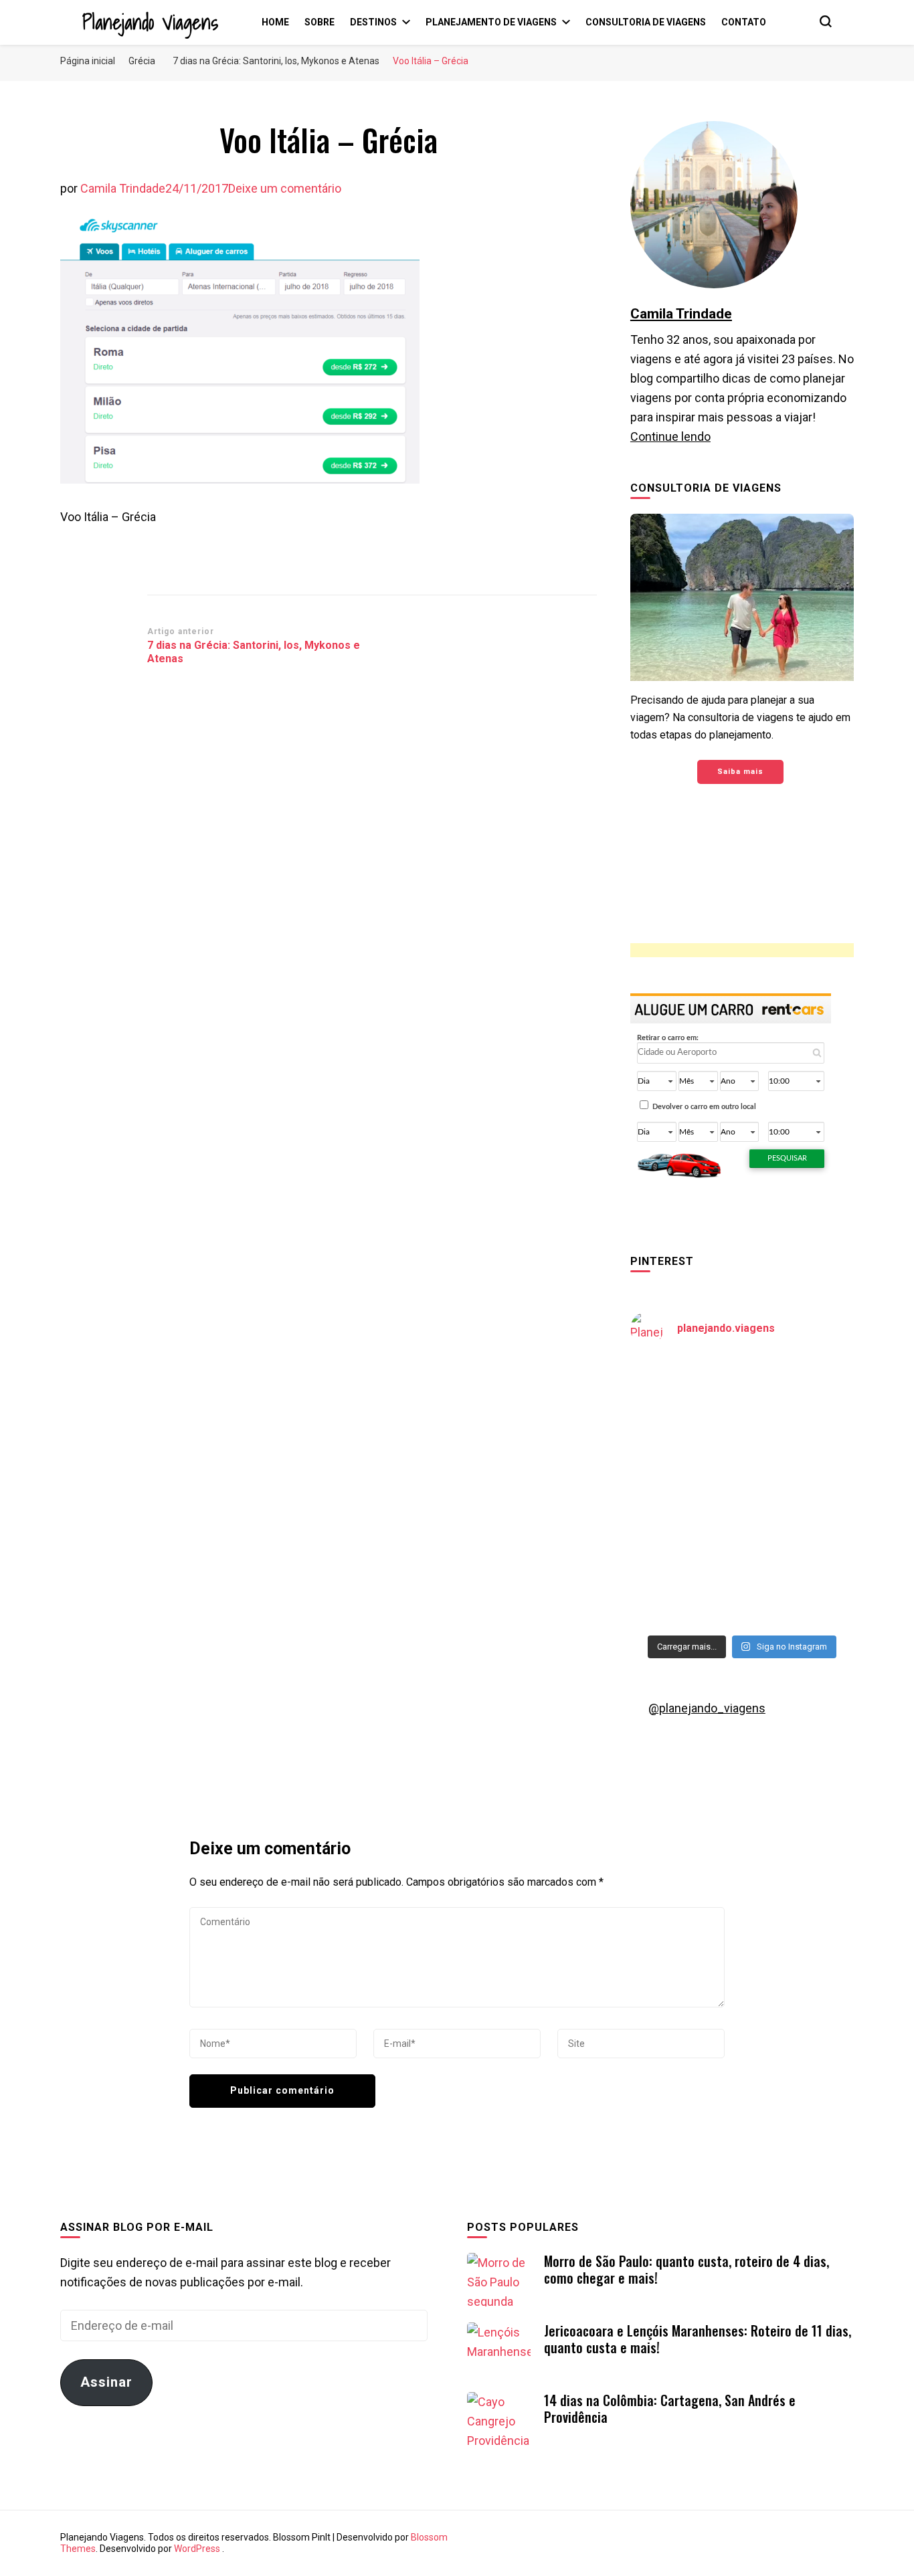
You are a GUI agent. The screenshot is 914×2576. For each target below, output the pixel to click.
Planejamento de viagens (491, 22)
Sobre (319, 22)
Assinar (106, 2382)
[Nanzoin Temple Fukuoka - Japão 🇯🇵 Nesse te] (800, 1527)
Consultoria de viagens (646, 22)
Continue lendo (670, 436)
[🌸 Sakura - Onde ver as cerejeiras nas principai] (684, 1392)
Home (275, 22)
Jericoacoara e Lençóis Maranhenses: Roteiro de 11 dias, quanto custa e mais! (698, 2339)
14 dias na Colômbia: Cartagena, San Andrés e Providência (670, 2408)
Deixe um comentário (285, 188)
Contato (744, 22)
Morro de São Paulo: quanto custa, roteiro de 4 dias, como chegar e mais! (687, 2269)
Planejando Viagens (150, 22)
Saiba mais (740, 772)
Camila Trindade (123, 188)
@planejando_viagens (707, 1708)
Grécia (142, 61)
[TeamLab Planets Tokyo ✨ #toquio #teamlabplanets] (684, 1527)
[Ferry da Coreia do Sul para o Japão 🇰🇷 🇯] (684, 1459)
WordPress (197, 2549)
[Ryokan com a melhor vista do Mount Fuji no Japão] (800, 1459)
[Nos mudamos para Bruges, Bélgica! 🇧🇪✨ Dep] (800, 1392)
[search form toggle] (826, 21)
